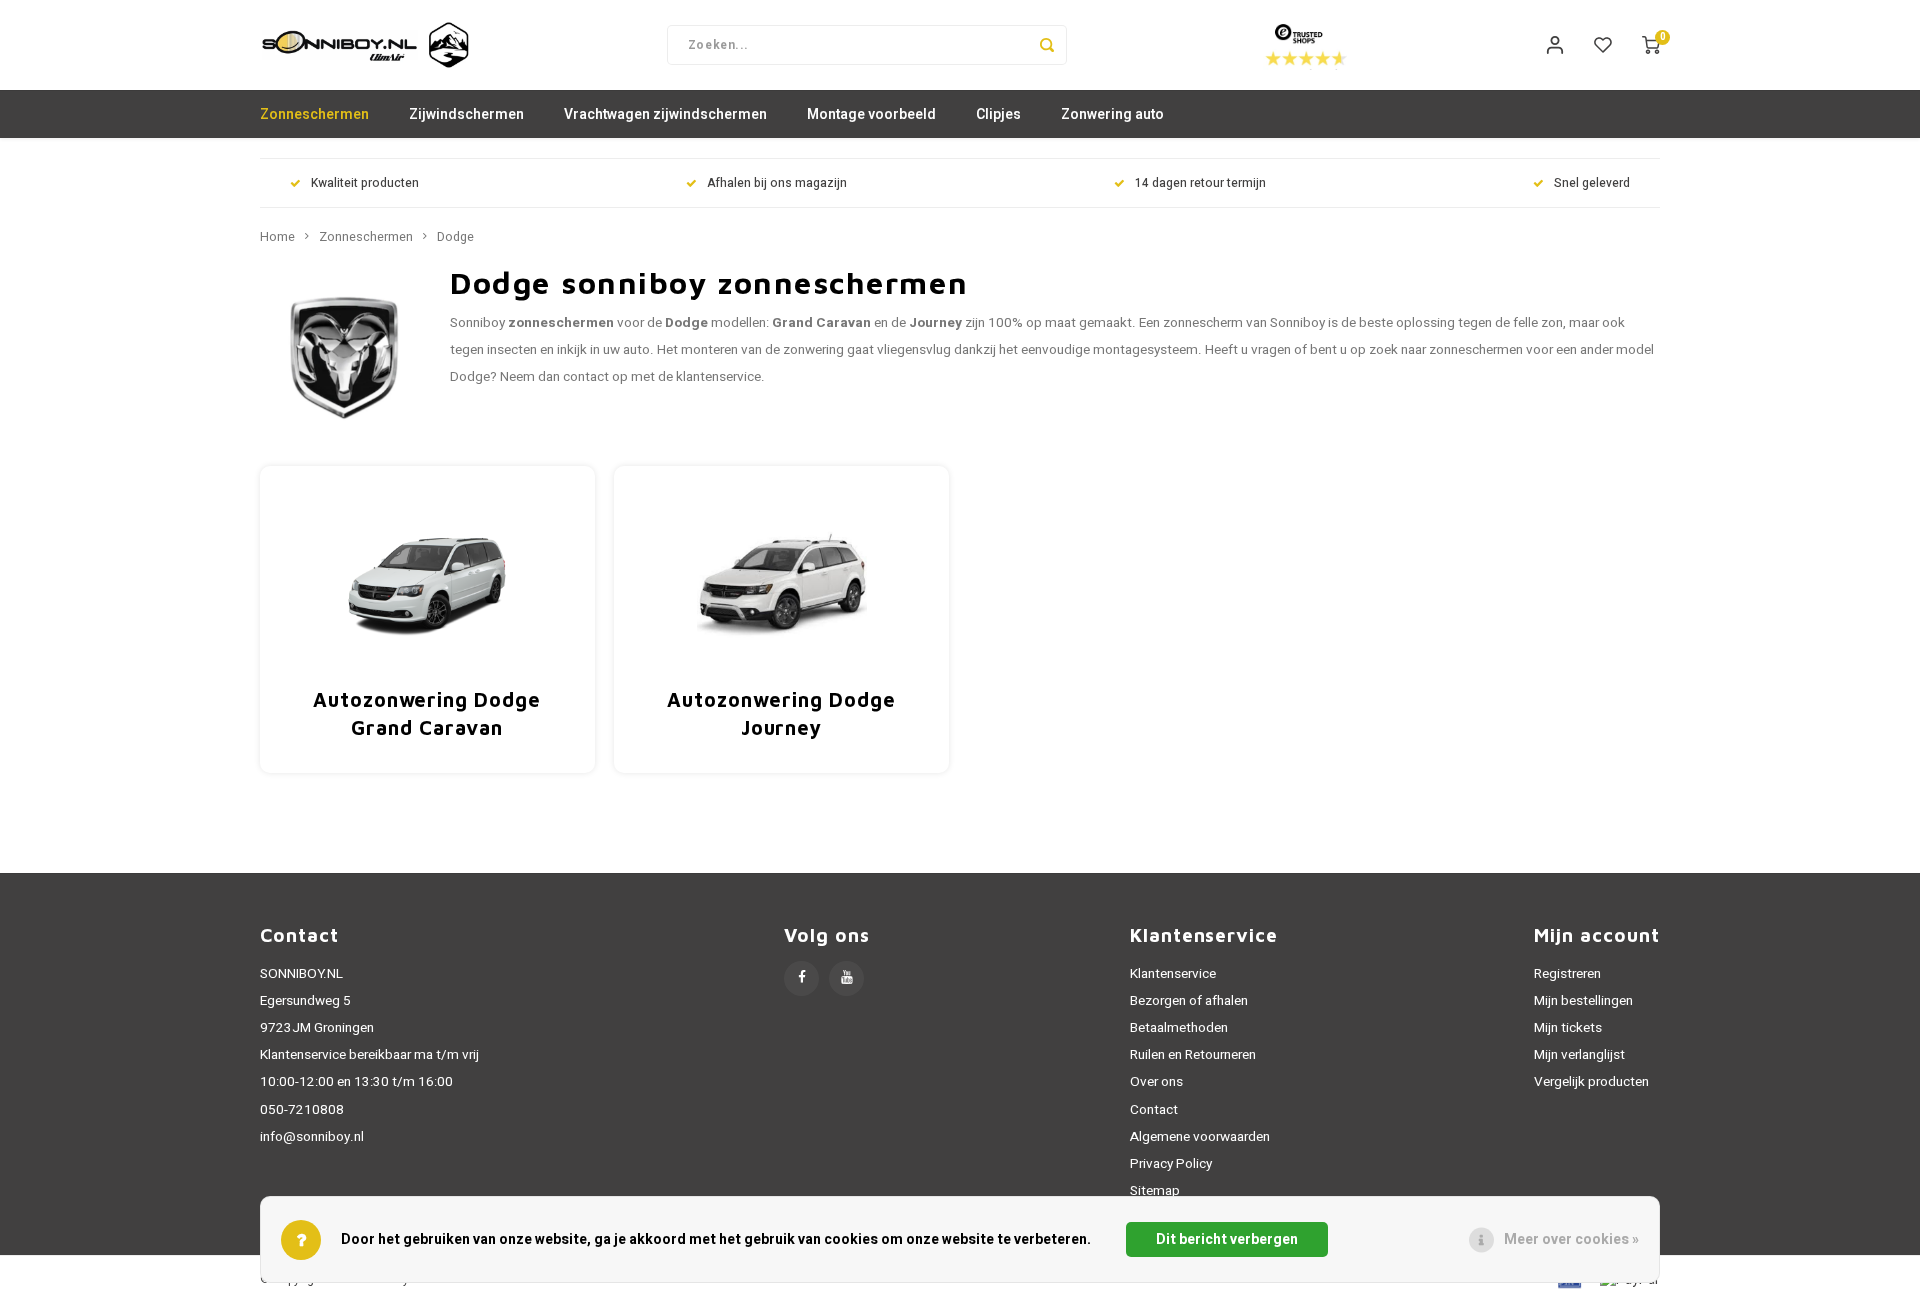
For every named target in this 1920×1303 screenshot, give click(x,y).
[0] (1651, 45)
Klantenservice (1173, 974)
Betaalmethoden (1179, 1028)
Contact (1154, 1110)
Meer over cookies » (1571, 1239)
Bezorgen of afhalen (1189, 1001)
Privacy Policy (1171, 1164)
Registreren (1567, 974)
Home (277, 237)
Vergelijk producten (1591, 1082)
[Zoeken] (1047, 45)
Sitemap (1155, 1191)
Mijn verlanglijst (1579, 1055)
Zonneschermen (314, 114)
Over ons (1156, 1082)
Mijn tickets (1568, 1028)
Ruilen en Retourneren (1193, 1055)
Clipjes (998, 114)
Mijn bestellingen (1583, 1001)
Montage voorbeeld (871, 114)
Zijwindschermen (466, 114)
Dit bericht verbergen (1227, 1239)
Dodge (455, 237)
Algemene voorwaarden (1200, 1137)
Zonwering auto (1112, 114)
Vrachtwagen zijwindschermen (665, 114)
